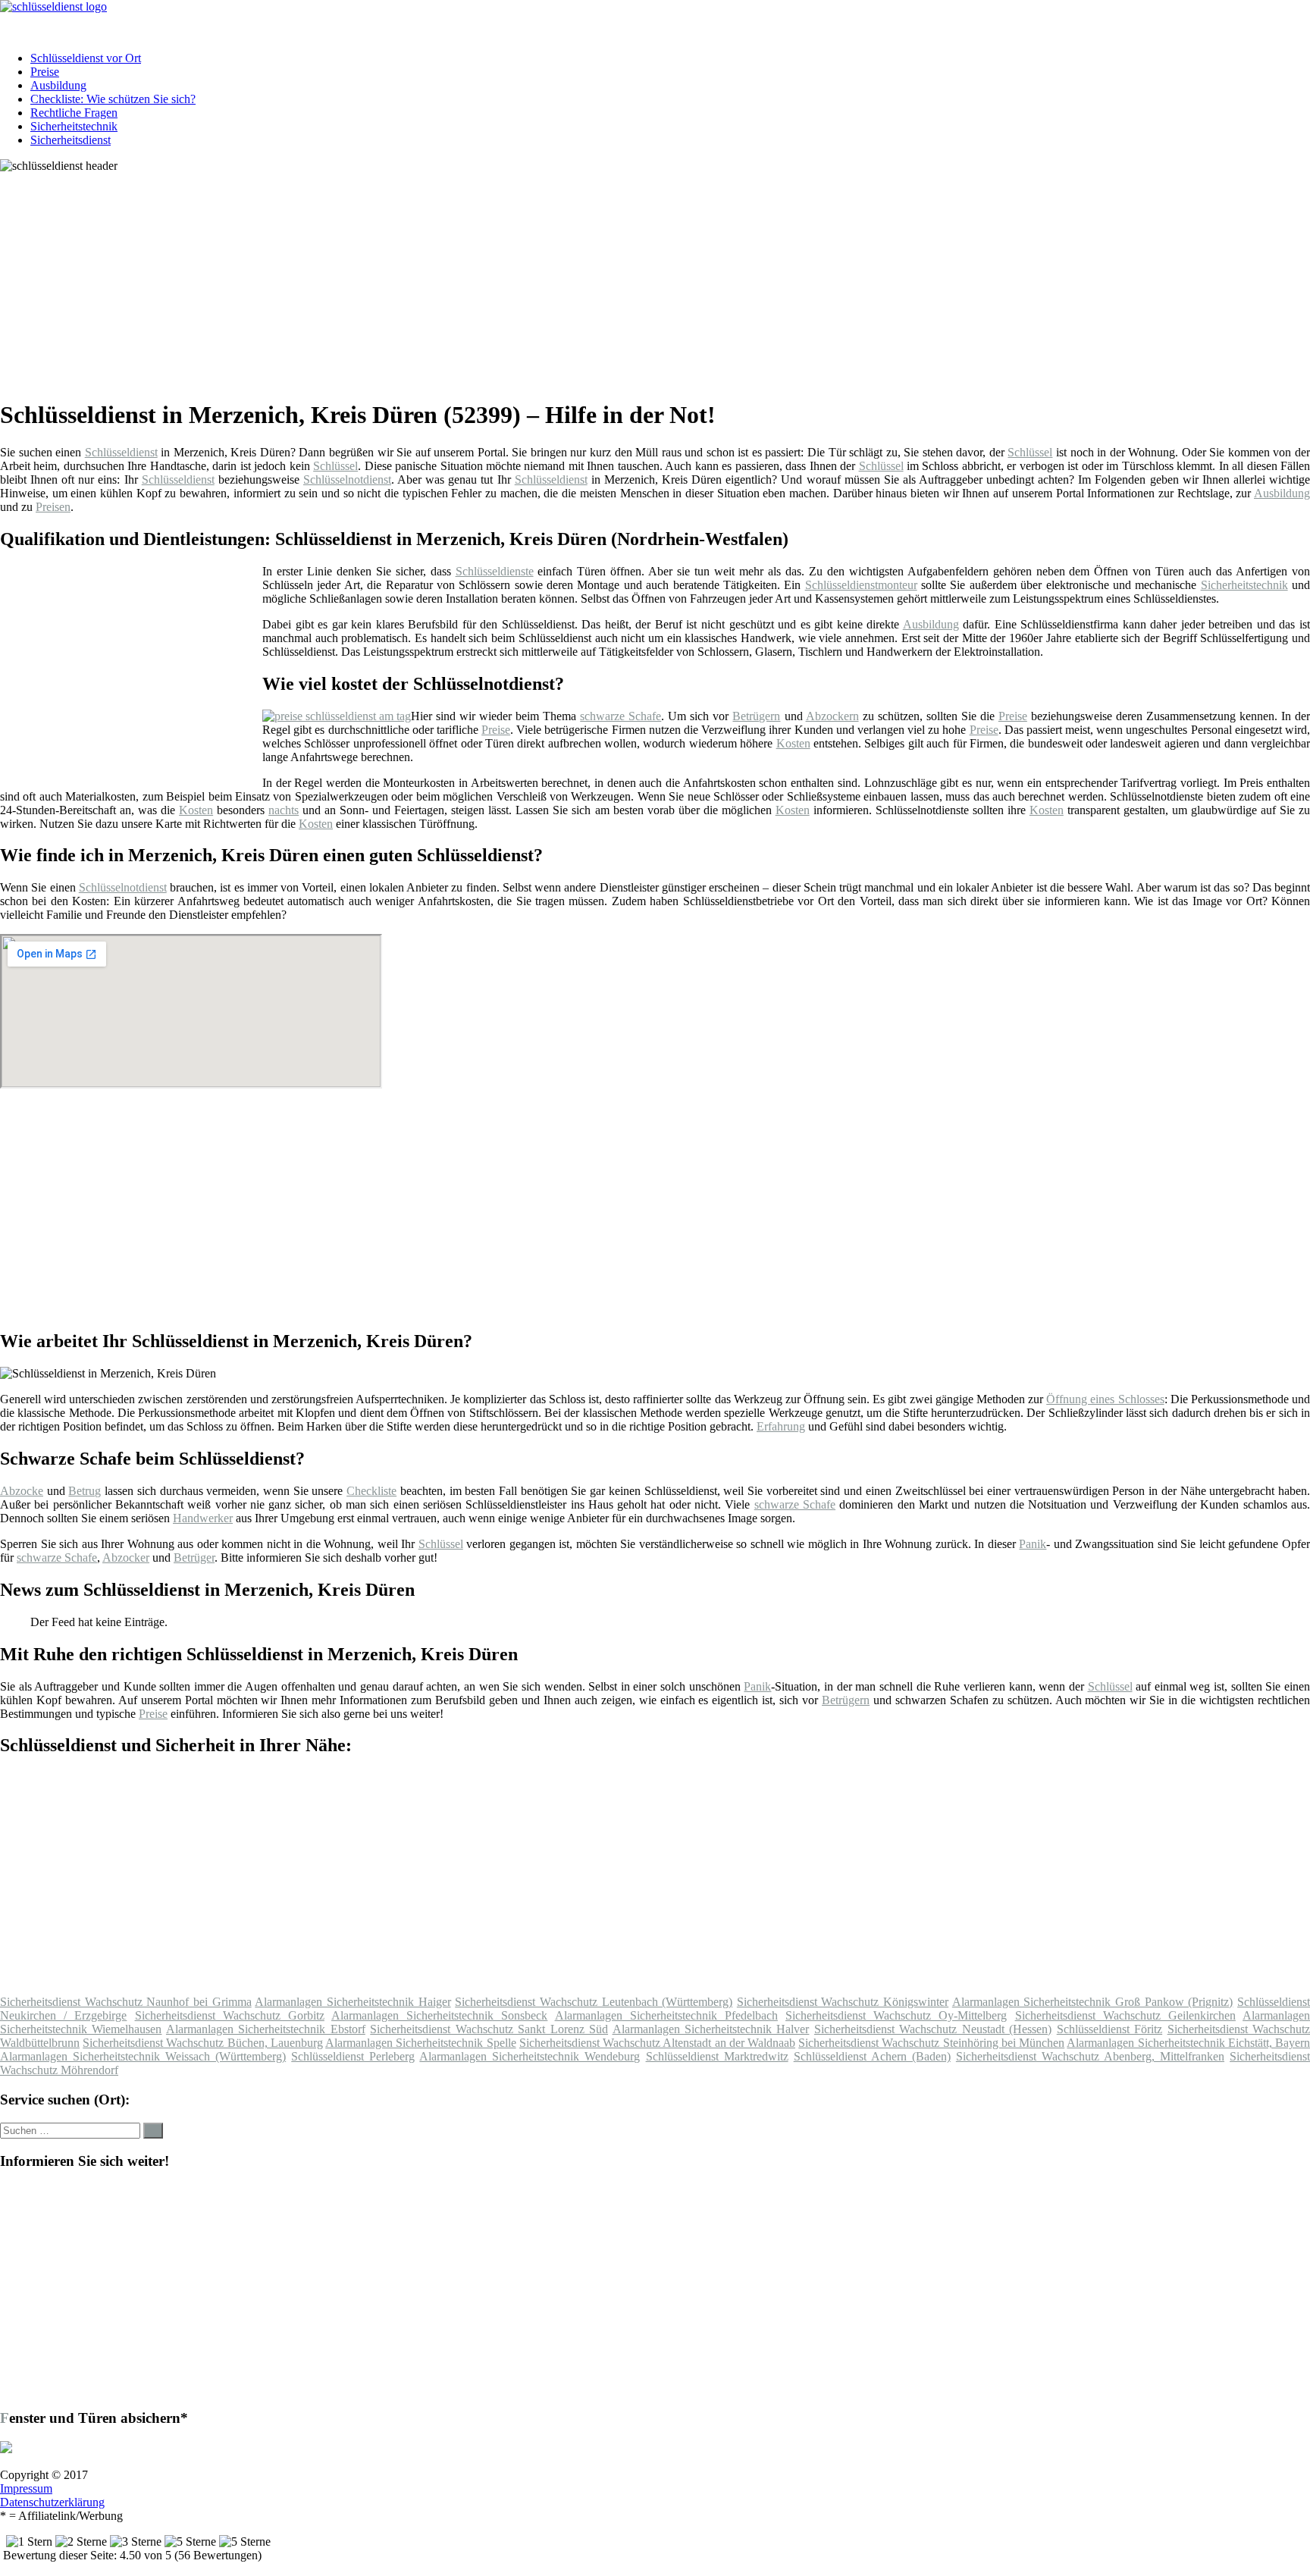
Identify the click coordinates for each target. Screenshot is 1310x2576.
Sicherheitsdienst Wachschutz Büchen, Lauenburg (203, 2043)
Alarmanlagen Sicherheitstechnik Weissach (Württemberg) (143, 2056)
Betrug (85, 1491)
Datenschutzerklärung (52, 2502)
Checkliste (371, 1491)
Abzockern (832, 716)
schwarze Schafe (621, 716)
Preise (45, 72)
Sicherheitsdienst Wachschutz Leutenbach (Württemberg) (594, 2002)
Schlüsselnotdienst (347, 479)
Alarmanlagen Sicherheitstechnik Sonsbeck (439, 2015)
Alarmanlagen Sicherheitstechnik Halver (711, 2029)
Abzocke (22, 1491)
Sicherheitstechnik (74, 126)
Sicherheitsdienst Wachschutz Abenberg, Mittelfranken (1090, 2056)
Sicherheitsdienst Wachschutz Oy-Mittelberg (896, 2015)
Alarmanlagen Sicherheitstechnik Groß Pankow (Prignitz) (1093, 2002)
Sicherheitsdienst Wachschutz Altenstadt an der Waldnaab (657, 2043)
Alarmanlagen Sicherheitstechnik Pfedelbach (666, 2015)
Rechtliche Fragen (74, 113)
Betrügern (756, 716)
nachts (284, 810)
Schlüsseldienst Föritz (1109, 2029)
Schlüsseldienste (495, 571)
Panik (1033, 1544)
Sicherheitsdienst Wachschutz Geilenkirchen (1125, 2015)
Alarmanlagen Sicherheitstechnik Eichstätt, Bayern (1188, 2043)
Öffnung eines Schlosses (1105, 1399)
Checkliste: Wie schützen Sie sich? (113, 99)
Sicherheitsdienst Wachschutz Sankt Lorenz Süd (489, 2029)
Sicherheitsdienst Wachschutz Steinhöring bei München (931, 2043)
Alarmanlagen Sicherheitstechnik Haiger (353, 2002)
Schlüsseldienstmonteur (861, 585)
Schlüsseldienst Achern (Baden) (872, 2056)
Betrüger (194, 1558)
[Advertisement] (466, 279)
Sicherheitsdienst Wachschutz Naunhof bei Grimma (126, 2002)
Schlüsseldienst (121, 452)
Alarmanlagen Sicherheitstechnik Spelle (420, 2043)
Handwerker (203, 1518)
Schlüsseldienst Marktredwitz (717, 2056)
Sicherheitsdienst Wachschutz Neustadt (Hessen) (933, 2029)
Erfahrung (781, 1426)
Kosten (793, 743)
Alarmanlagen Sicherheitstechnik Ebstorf (266, 2029)
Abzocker (126, 1558)
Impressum (26, 2488)
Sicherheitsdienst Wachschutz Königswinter (843, 2002)
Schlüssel (1030, 452)
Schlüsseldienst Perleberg (353, 2056)
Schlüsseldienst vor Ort (86, 58)
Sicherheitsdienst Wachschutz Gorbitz (230, 2015)
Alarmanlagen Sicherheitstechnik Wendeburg (530, 2056)
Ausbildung (58, 85)
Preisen (53, 507)
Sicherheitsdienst (71, 140)
